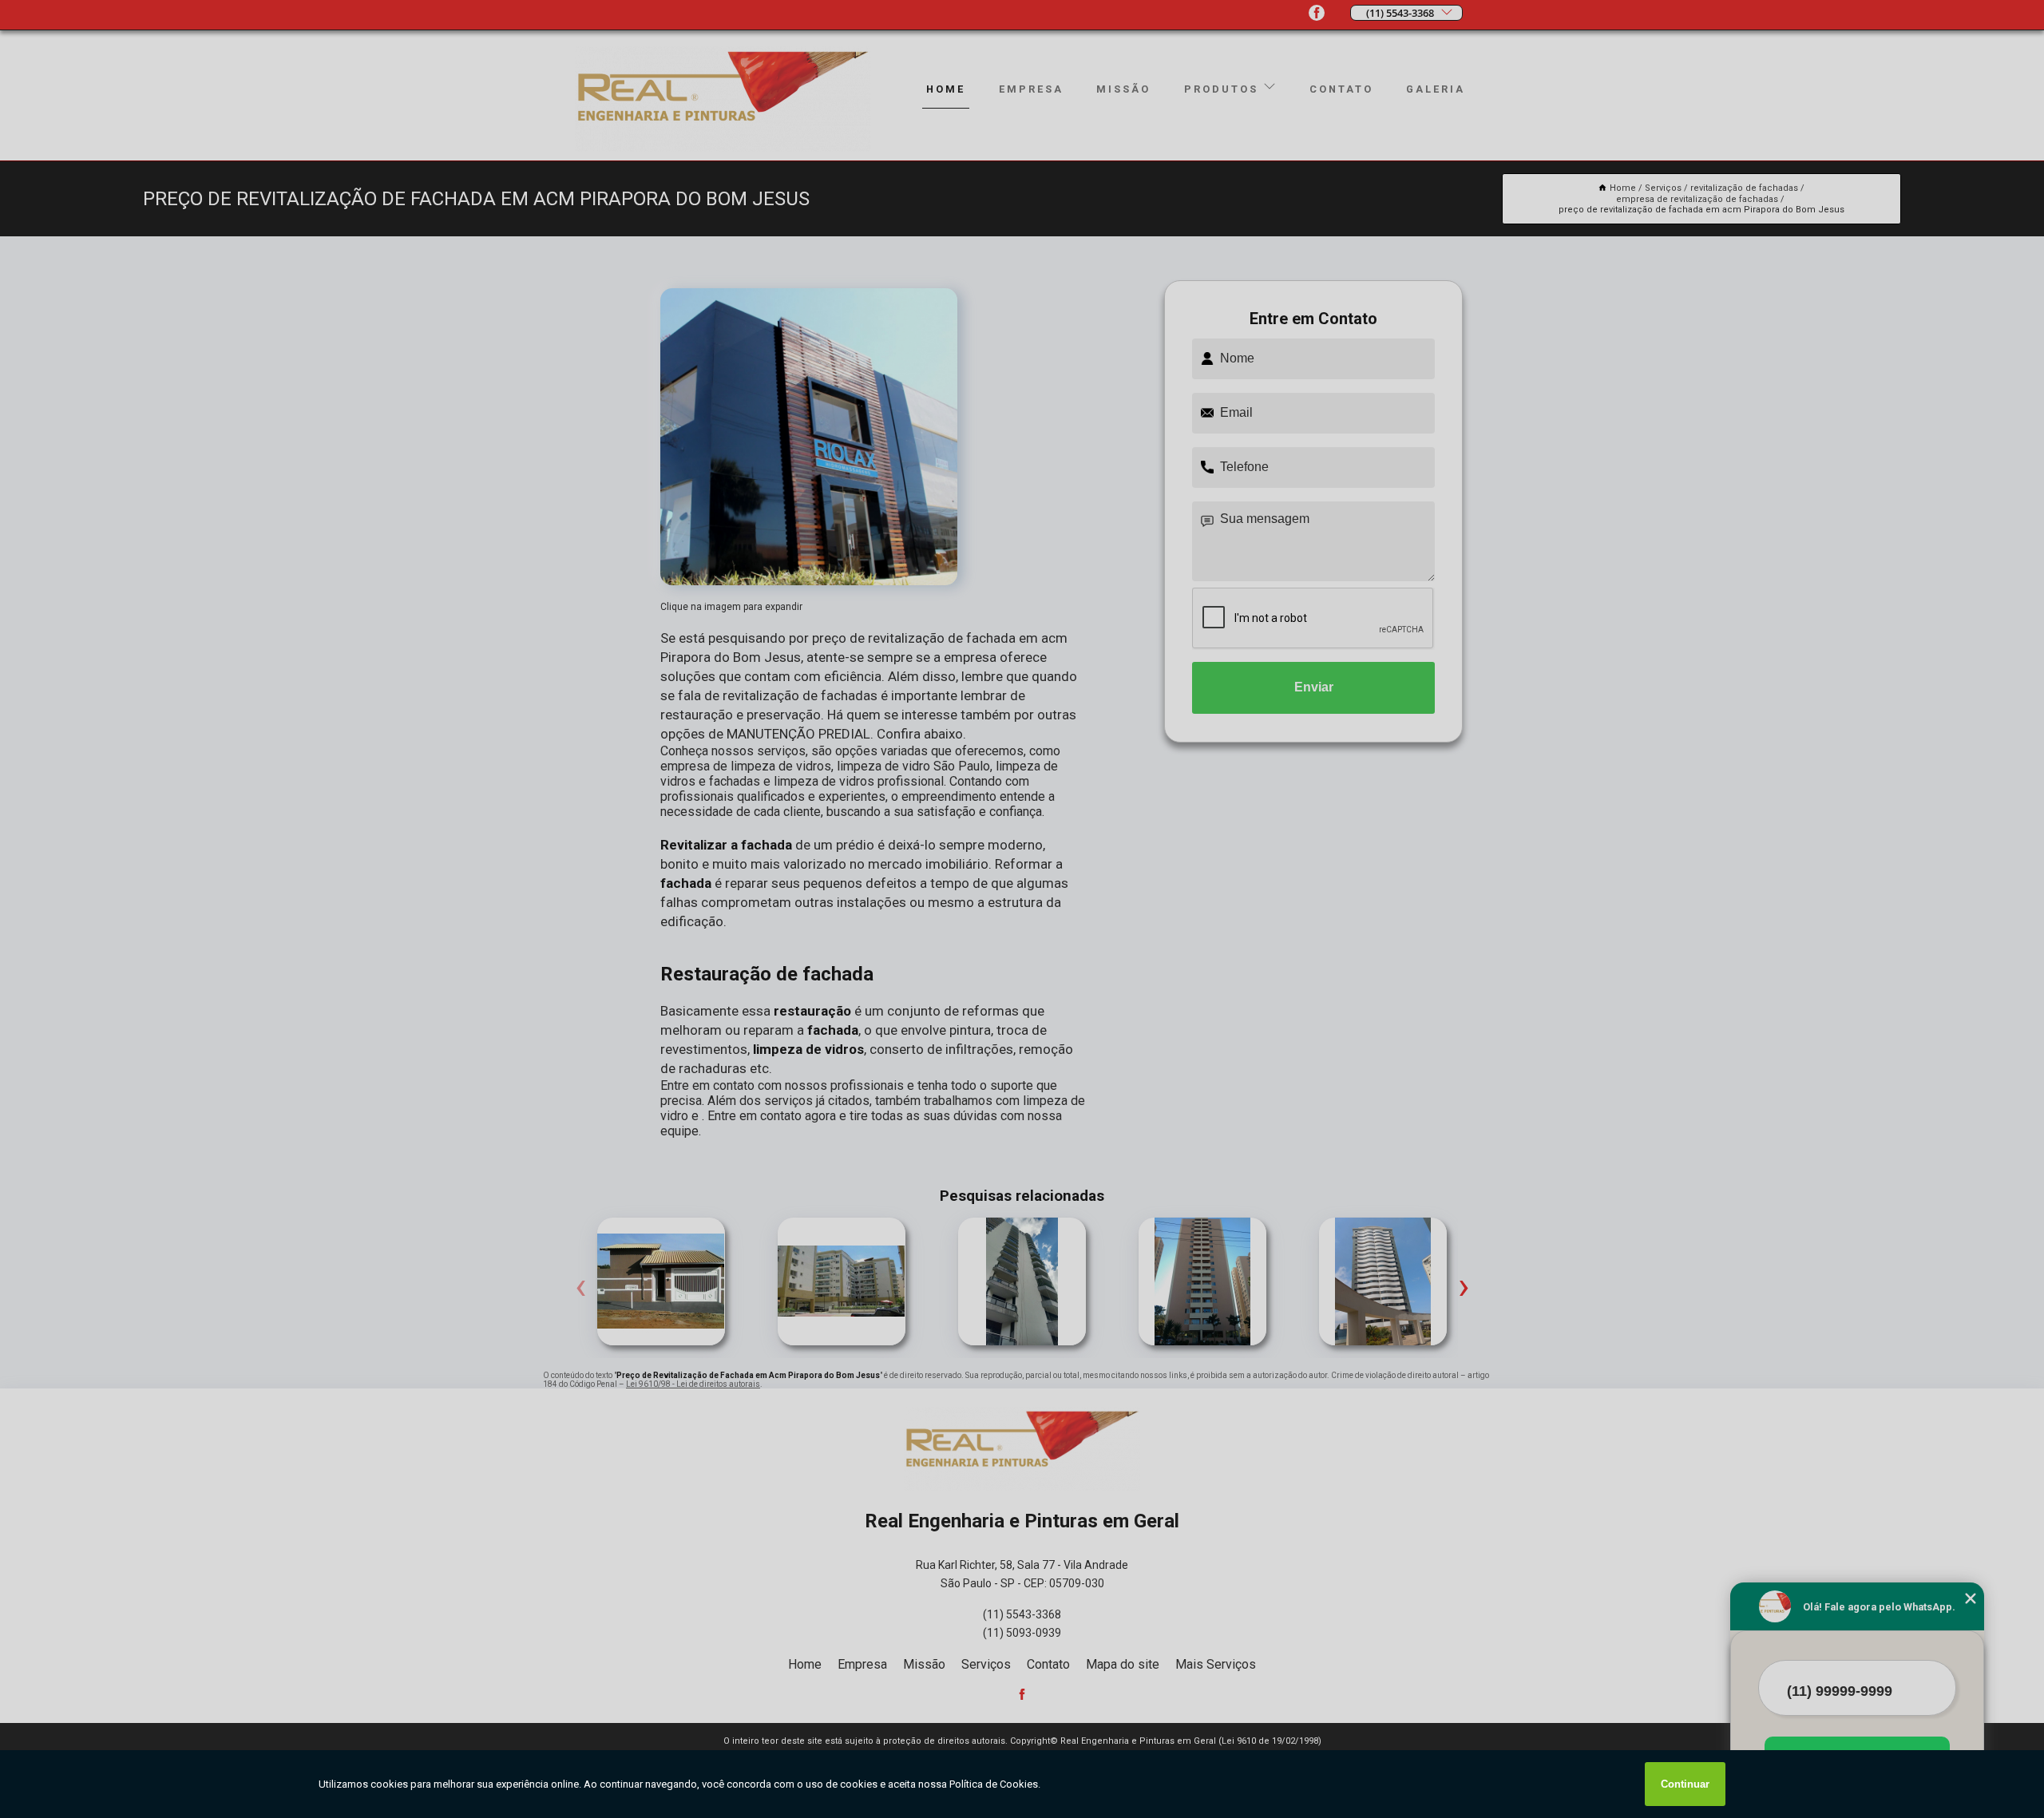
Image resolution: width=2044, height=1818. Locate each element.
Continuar (1685, 1784)
